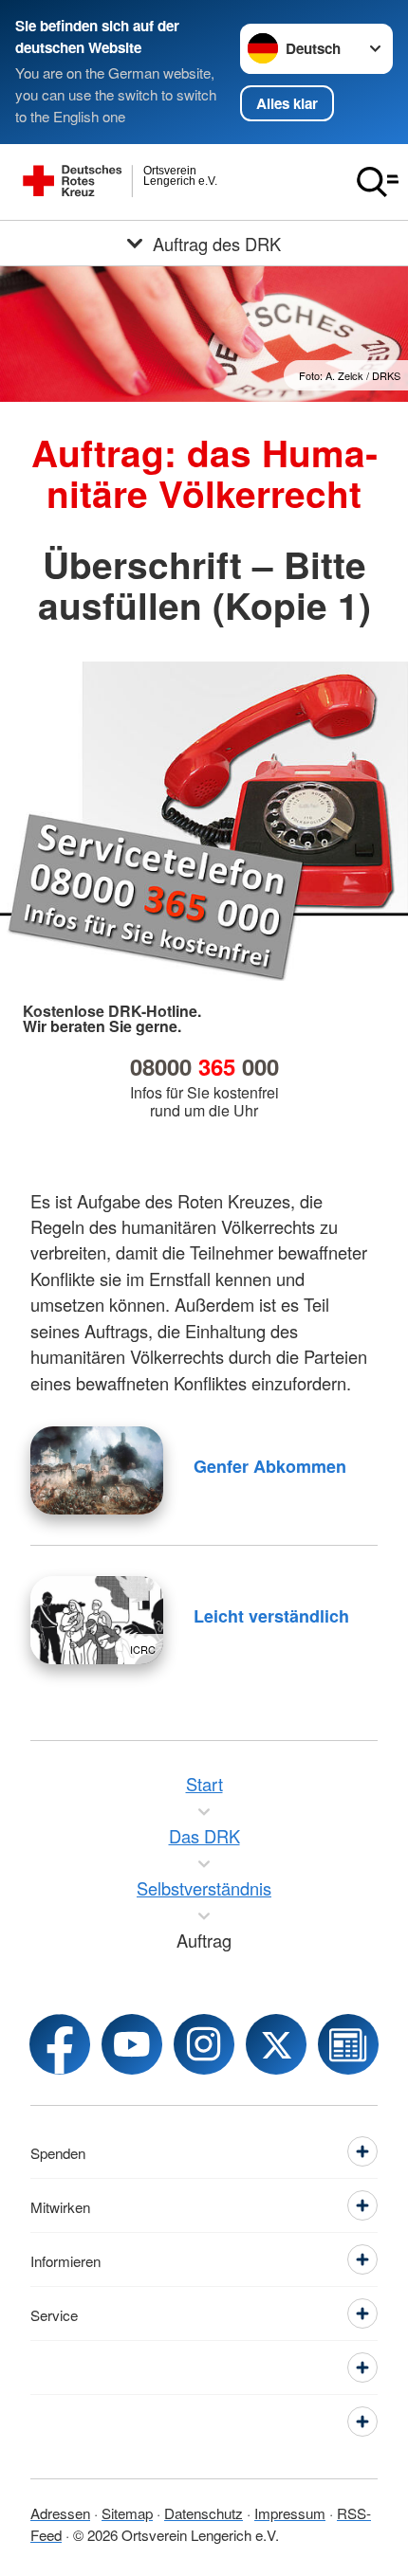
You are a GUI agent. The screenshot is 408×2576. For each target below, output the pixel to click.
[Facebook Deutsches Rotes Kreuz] (60, 2044)
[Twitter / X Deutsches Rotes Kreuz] (276, 2044)
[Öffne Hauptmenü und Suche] (378, 182)
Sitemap (127, 2513)
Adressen (60, 2513)
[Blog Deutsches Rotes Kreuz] (348, 2044)
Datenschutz (204, 2513)
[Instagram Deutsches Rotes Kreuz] (204, 2044)
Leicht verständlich (271, 1616)
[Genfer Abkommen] (97, 1470)
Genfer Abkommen (270, 1466)
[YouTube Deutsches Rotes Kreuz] (132, 2044)
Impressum (290, 2513)
